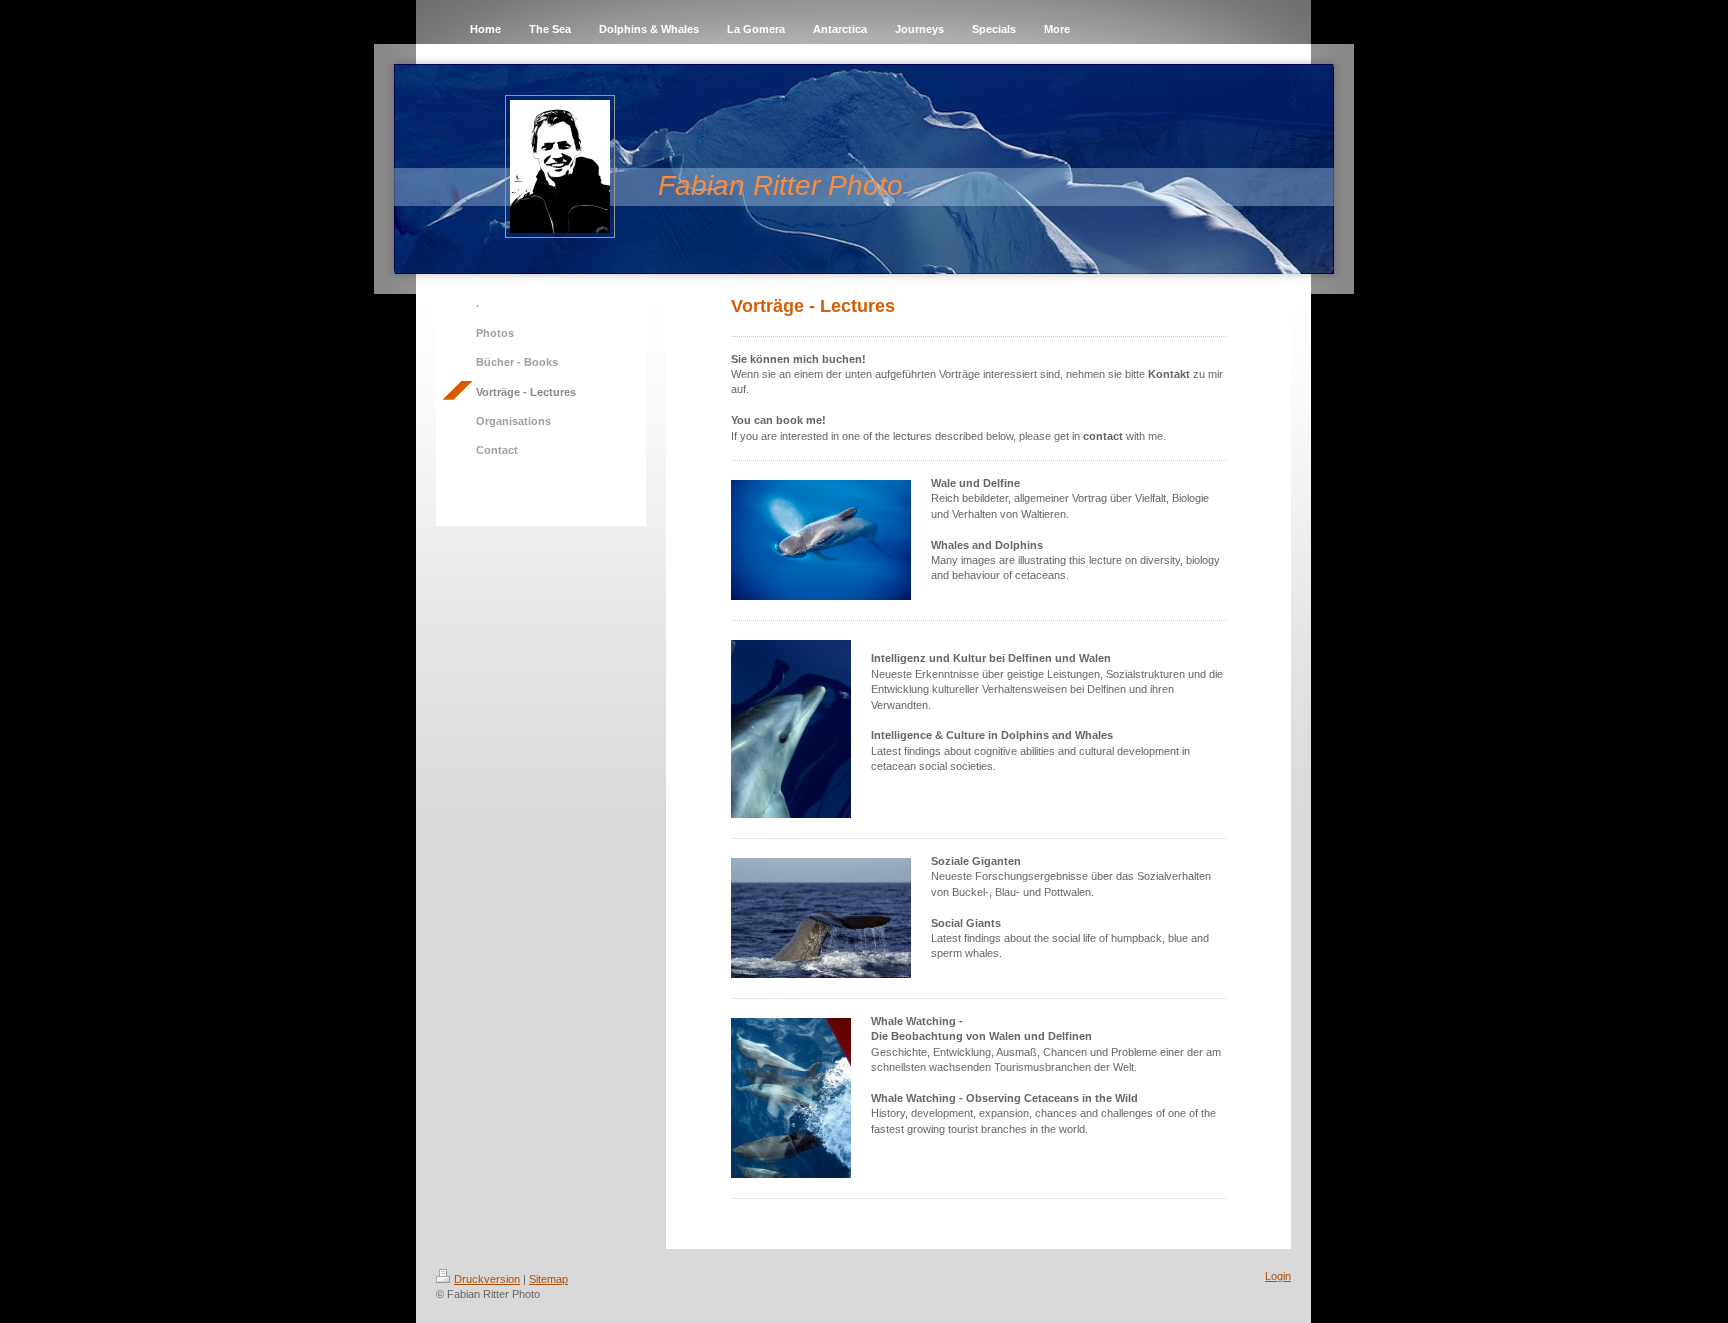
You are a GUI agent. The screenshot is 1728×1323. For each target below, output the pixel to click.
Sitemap (548, 1279)
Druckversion (487, 1279)
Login (1278, 1276)
